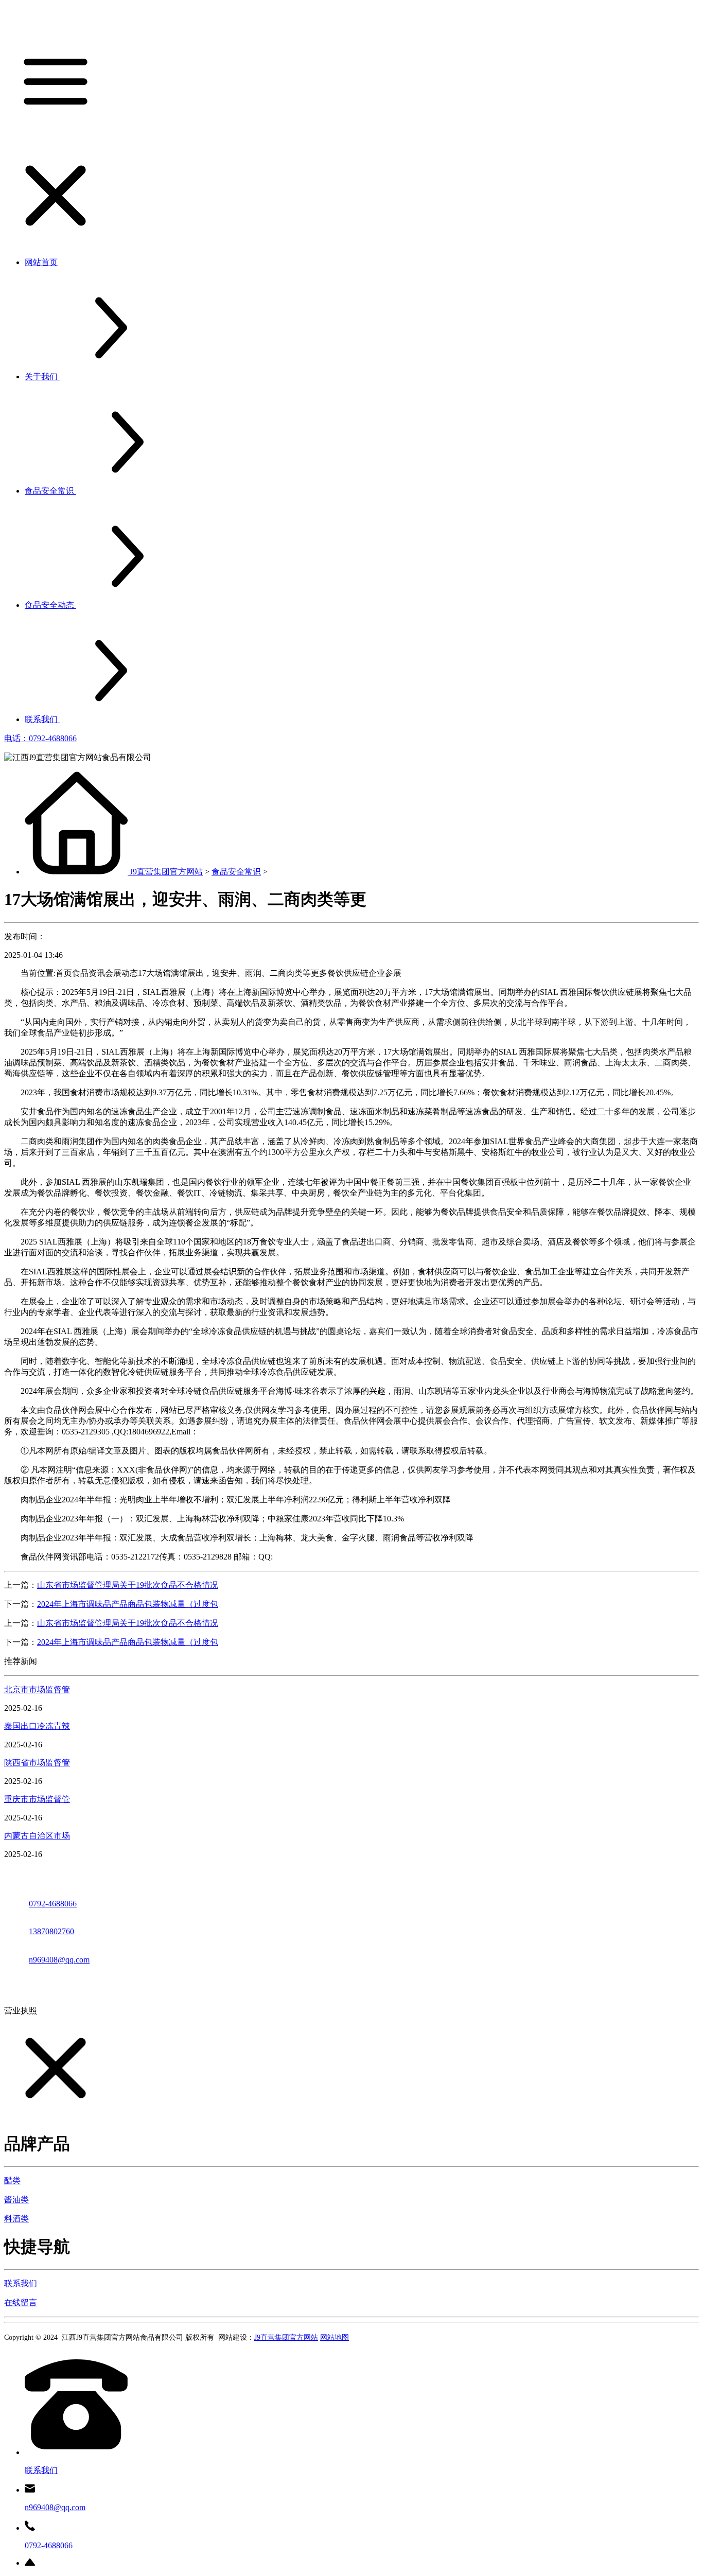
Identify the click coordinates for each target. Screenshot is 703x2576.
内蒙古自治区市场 (37, 1836)
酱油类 (16, 2200)
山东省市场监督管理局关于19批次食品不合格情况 (128, 1585)
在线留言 (21, 2302)
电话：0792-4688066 (40, 738)
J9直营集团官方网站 (166, 872)
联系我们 (21, 2283)
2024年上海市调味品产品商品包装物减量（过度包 (128, 1604)
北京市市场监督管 (37, 1689)
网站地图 (335, 2337)
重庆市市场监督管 (37, 1799)
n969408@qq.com (59, 1960)
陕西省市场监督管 (37, 1763)
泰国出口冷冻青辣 (37, 1726)
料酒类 (16, 2219)
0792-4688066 (53, 1904)
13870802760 (51, 1931)
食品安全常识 (236, 872)
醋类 (12, 2180)
